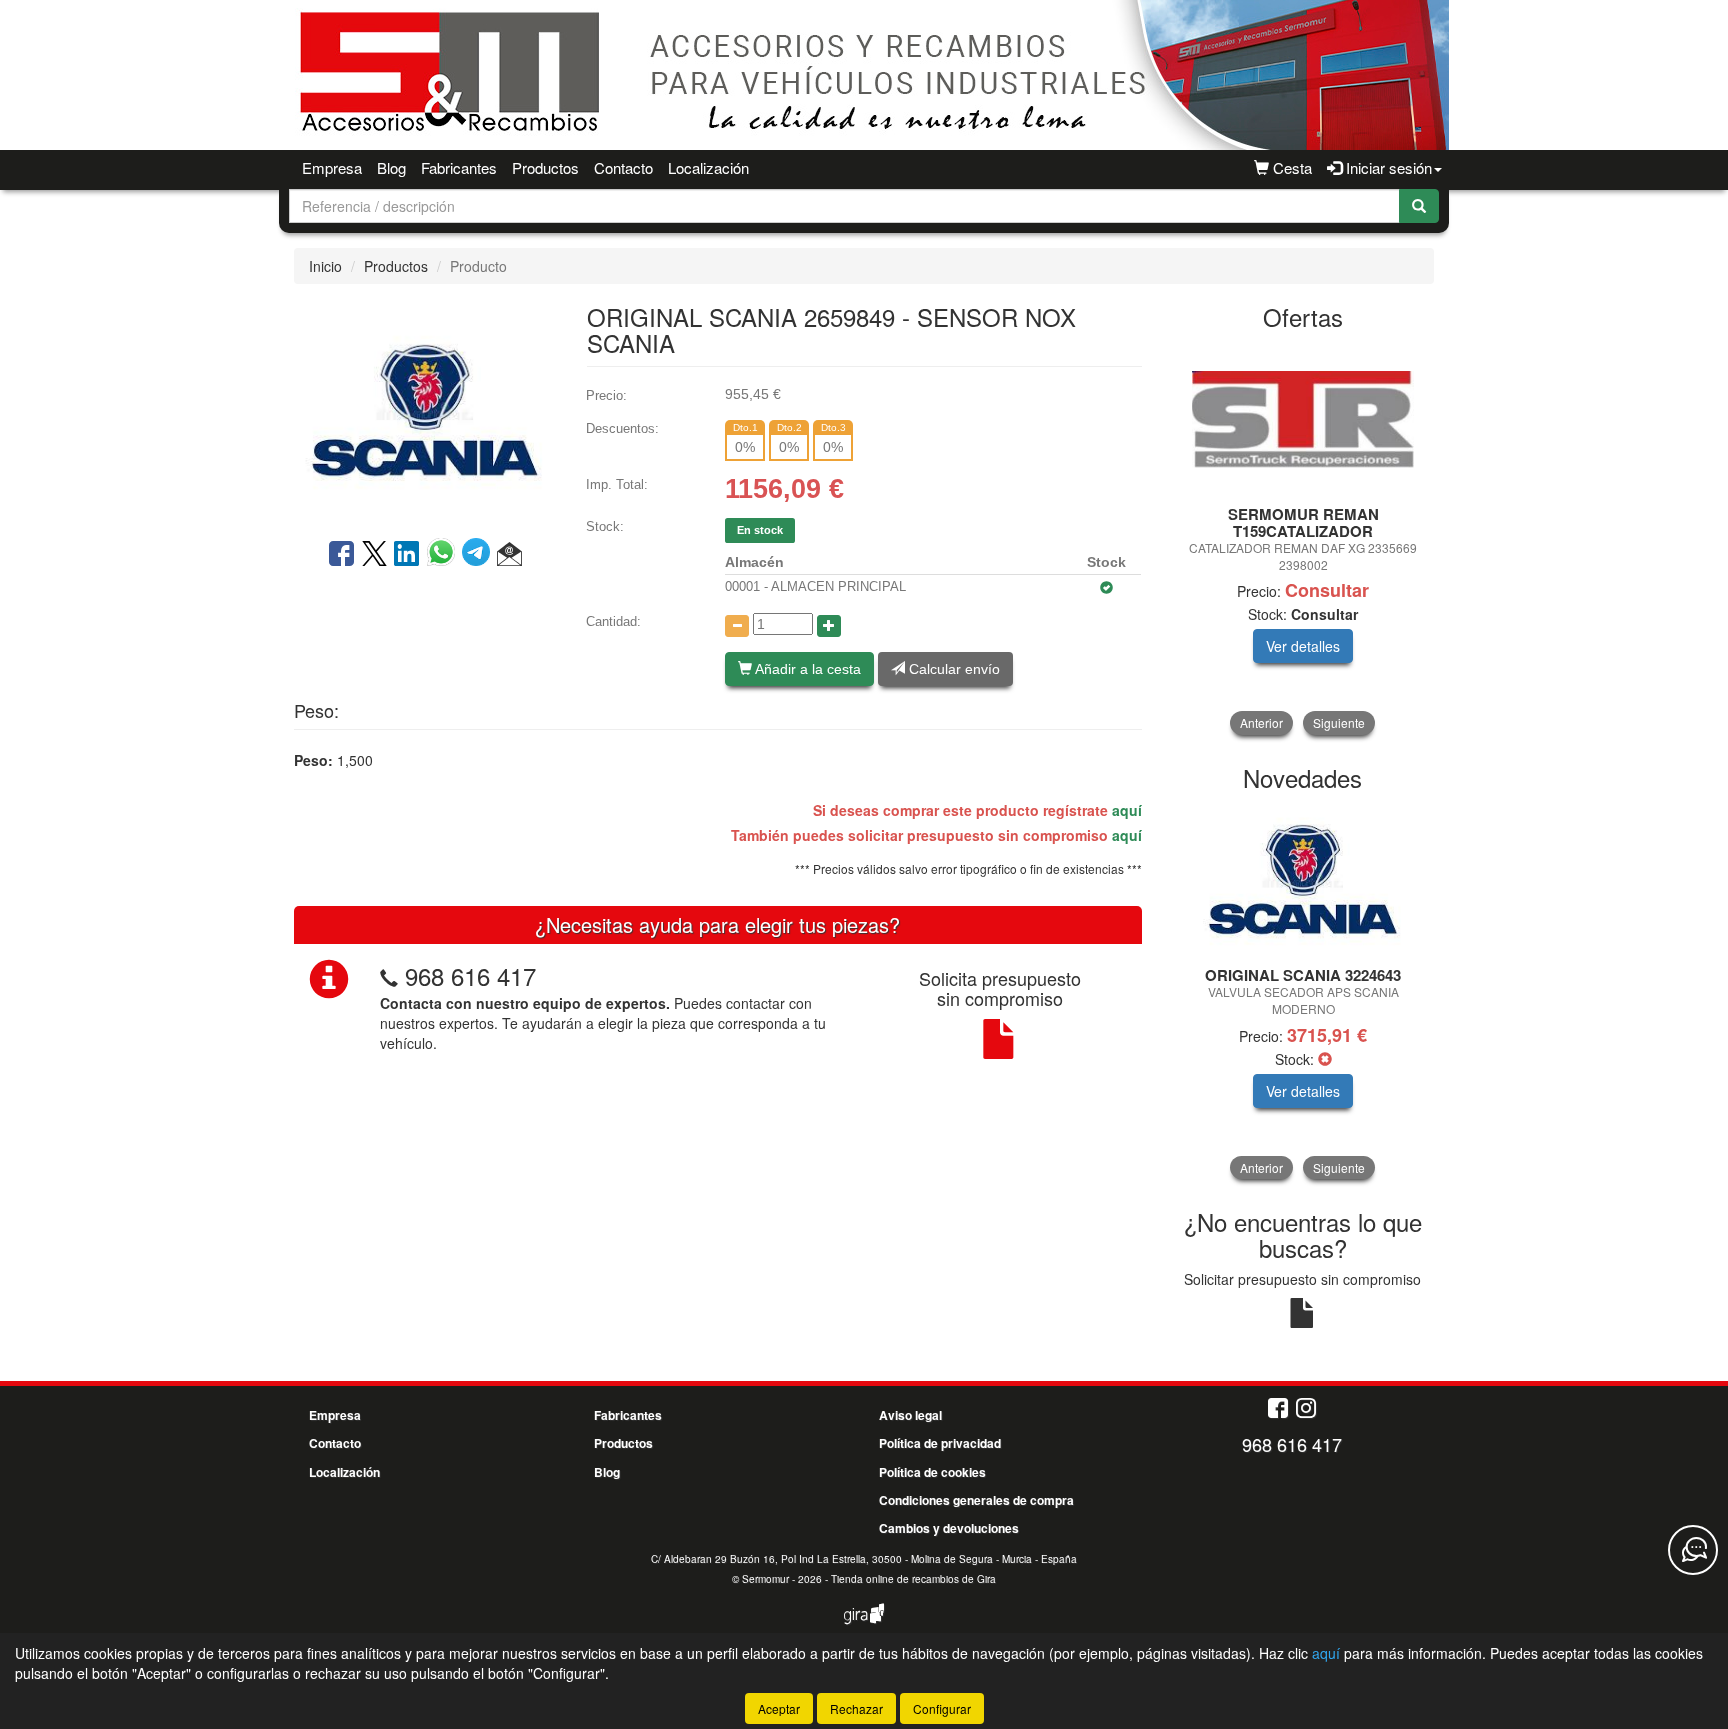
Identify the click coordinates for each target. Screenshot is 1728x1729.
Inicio (325, 266)
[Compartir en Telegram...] (479, 555)
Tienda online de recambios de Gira (913, 1579)
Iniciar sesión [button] (1387, 167)
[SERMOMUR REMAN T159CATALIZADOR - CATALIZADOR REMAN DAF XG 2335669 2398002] (1303, 419)
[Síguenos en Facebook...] (1278, 1409)
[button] (509, 555)
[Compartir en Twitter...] (374, 555)
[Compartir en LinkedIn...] (407, 555)
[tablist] (1303, 539)
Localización (708, 167)
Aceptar (779, 1708)
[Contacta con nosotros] (1693, 1550)
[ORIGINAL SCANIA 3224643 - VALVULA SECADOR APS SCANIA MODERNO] (1303, 880)
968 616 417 (470, 975)
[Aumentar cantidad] (829, 626)
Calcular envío (952, 669)
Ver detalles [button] (1303, 646)
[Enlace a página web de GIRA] (864, 1627)
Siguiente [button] (1339, 722)
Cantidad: (613, 621)
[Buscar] (1419, 206)
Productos (545, 167)
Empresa (332, 167)
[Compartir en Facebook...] (341, 555)
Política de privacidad (940, 1443)
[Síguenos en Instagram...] (1306, 1409)
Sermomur (765, 1579)
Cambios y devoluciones (949, 1528)
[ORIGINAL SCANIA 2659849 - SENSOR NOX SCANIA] (425, 409)
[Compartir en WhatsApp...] (444, 555)
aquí (1127, 810)
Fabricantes (459, 167)
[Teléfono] (389, 975)
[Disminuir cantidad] (737, 626)
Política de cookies (932, 1472)
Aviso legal (910, 1415)
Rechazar (856, 1708)
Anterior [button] (1261, 722)
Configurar (942, 1708)
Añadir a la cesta (806, 669)
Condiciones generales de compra (976, 1500)
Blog (391, 167)
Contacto (623, 167)
